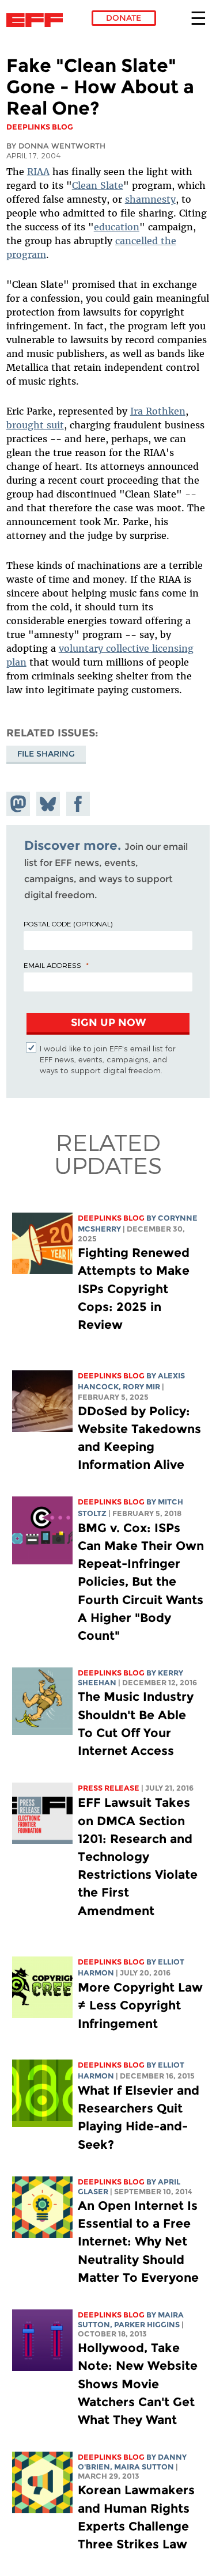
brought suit (35, 425)
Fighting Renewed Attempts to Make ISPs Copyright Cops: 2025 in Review (134, 1289)
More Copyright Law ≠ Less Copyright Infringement (140, 2005)
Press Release (109, 1788)
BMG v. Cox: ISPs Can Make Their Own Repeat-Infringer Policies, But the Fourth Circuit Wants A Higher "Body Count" (141, 1582)
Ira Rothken (158, 411)
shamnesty (150, 199)
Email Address (52, 965)
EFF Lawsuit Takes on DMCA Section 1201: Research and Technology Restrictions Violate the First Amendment (138, 1856)
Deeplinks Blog (111, 1218)
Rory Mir (141, 1387)
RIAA (38, 172)
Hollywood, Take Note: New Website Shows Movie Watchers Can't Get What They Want (138, 2384)
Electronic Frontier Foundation (38, 20)
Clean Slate (98, 185)
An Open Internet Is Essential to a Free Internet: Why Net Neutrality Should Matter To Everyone (138, 2241)
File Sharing (46, 754)
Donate (124, 18)
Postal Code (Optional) (68, 924)
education (117, 227)
